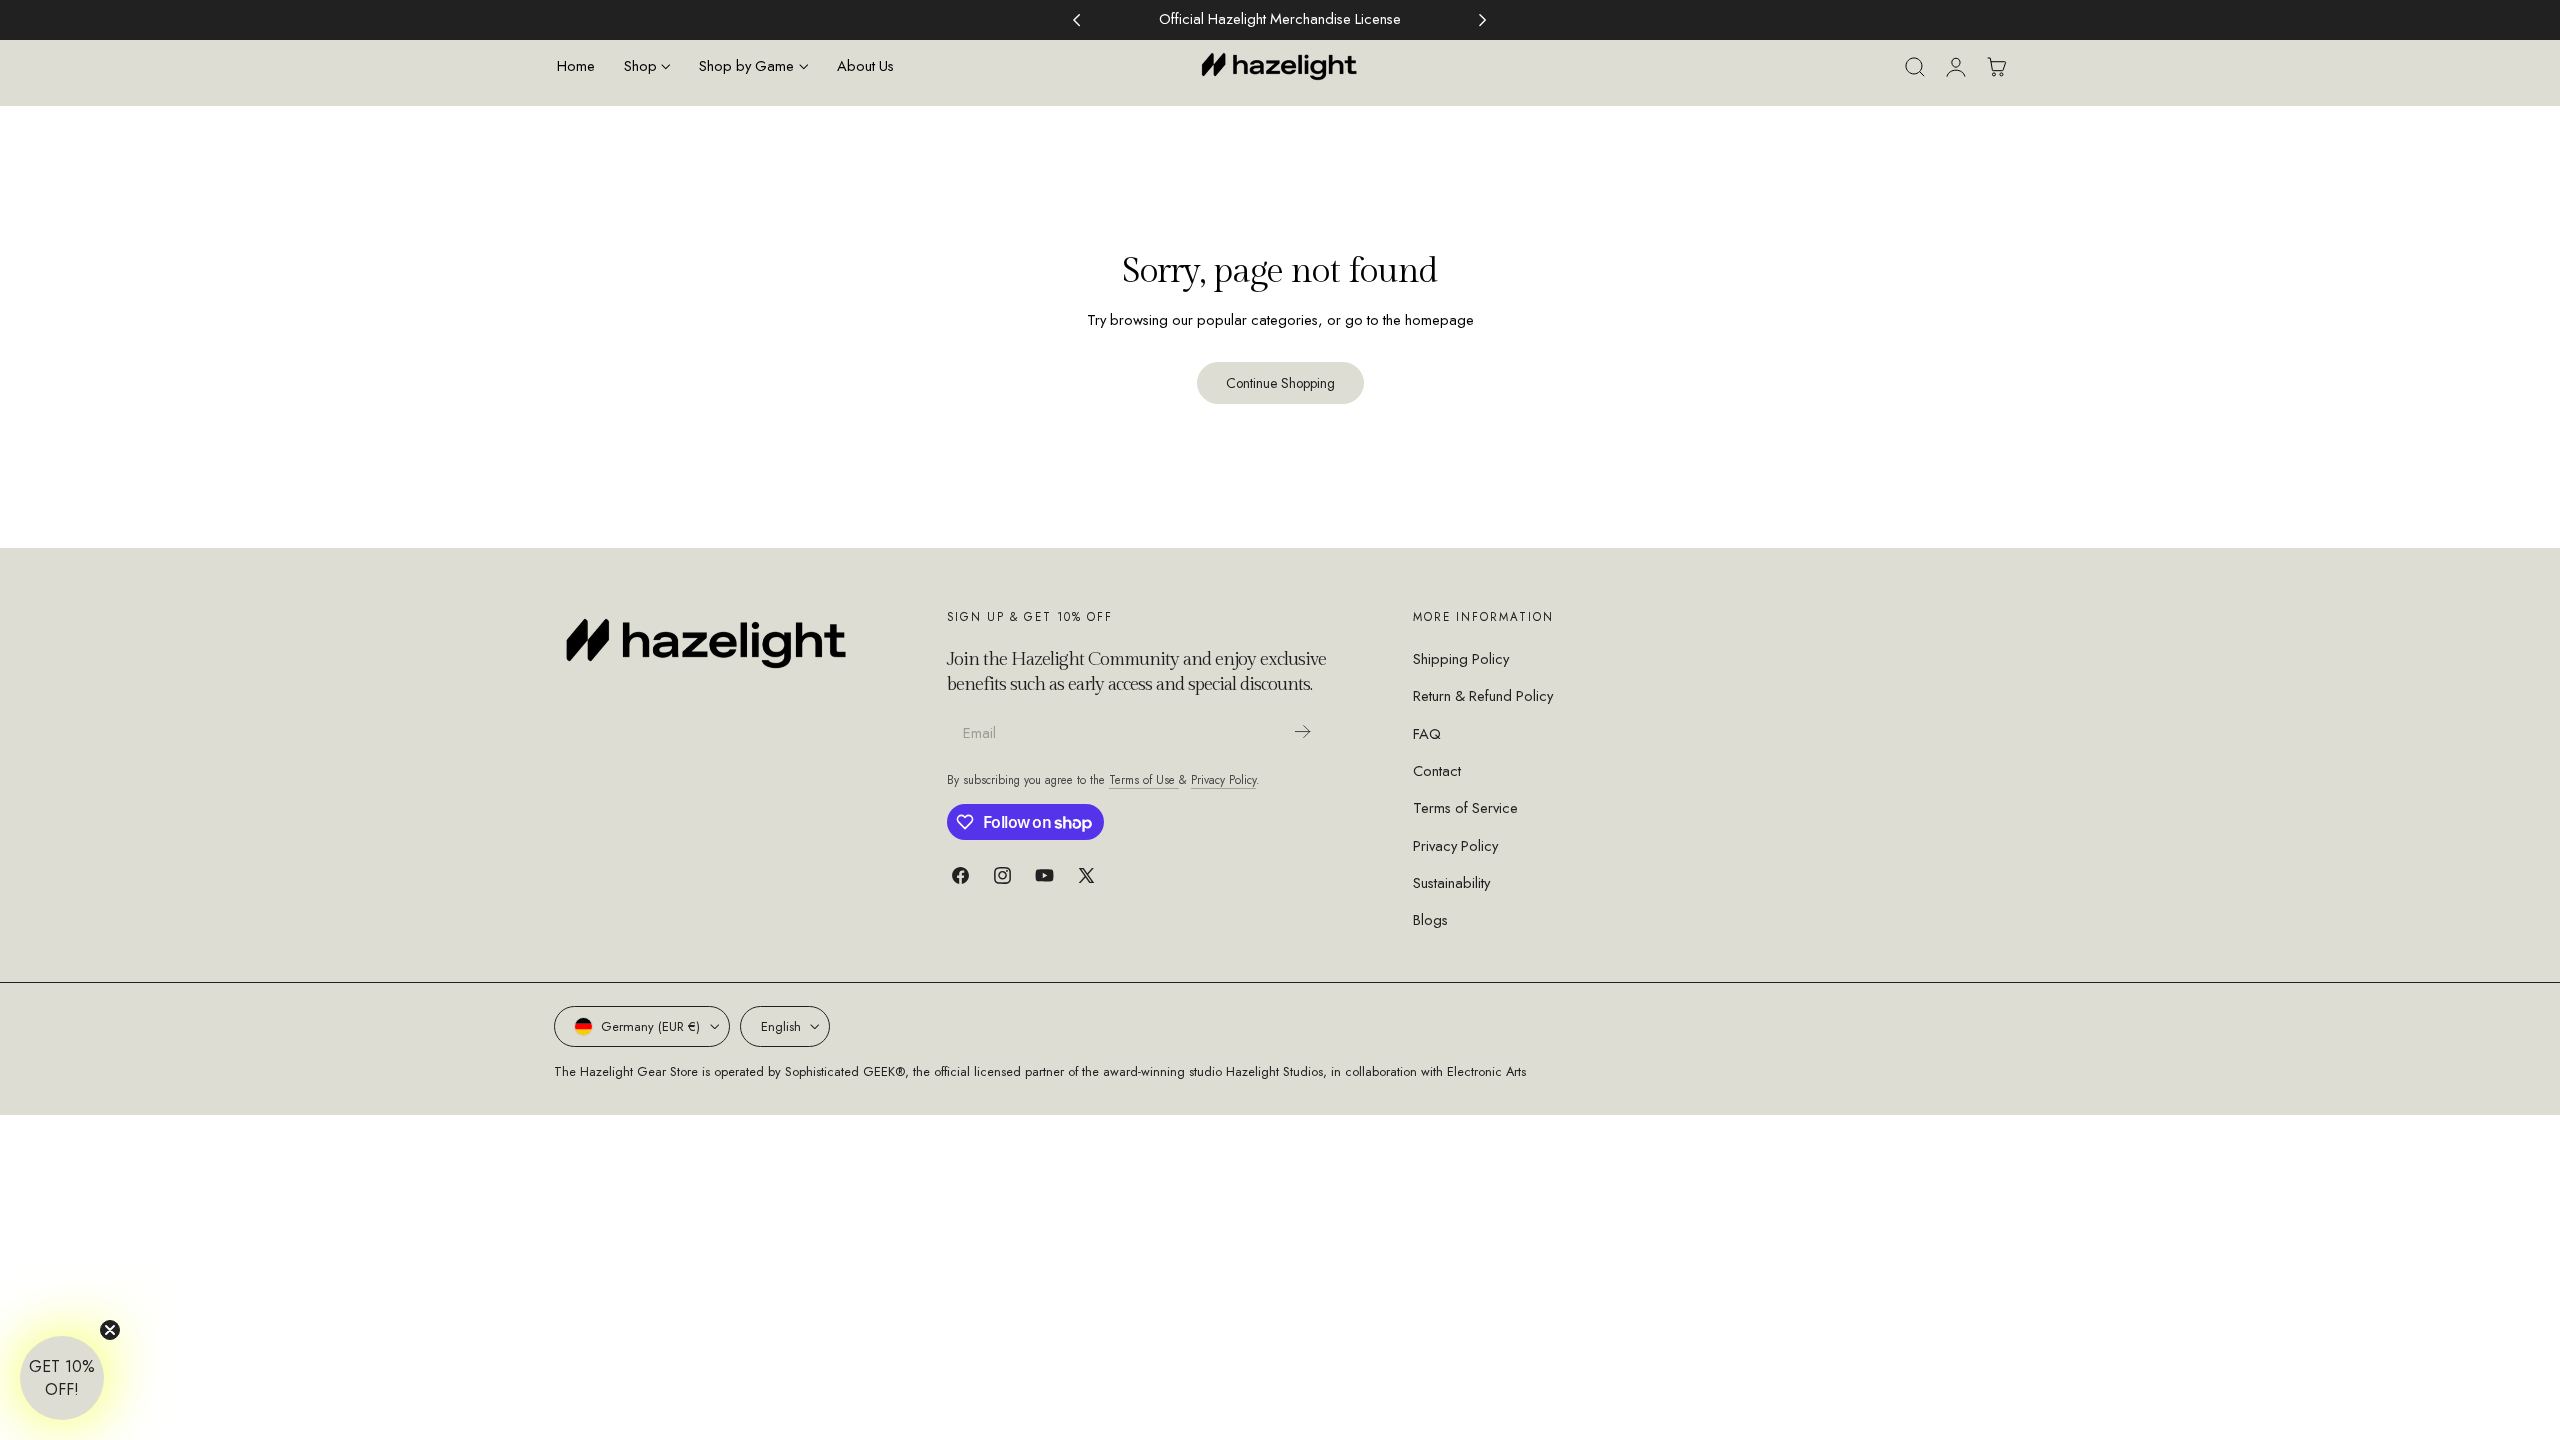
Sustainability (1451, 883)
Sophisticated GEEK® (845, 1071)
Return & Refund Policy (1483, 696)
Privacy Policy (1223, 779)
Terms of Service (1465, 808)
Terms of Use (1144, 779)
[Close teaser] (110, 1330)
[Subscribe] (1303, 731)
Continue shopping (1280, 383)
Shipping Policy (1461, 659)
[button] (1915, 67)
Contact (1437, 771)
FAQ (1427, 733)
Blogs (1430, 920)
